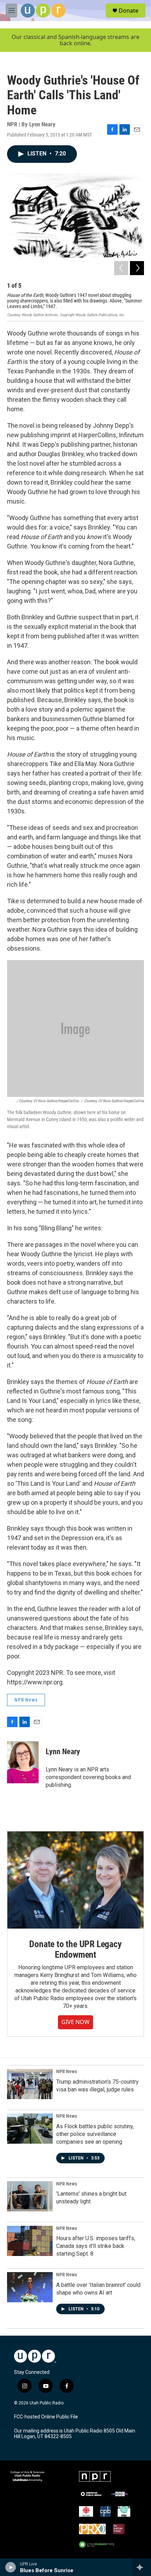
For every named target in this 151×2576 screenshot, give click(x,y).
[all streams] (142, 2567)
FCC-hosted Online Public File (46, 2417)
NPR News (26, 1700)
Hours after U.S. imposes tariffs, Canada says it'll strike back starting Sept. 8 (96, 2246)
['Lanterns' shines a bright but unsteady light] (30, 2196)
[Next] (137, 268)
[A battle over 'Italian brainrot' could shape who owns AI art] (30, 2287)
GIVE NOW (75, 2022)
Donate (129, 11)
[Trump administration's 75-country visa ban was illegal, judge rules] (30, 2084)
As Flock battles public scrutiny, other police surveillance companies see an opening (95, 2134)
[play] (11, 2567)
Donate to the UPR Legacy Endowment (75, 1949)
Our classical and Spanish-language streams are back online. (75, 40)
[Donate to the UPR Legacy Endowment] (75, 1880)
